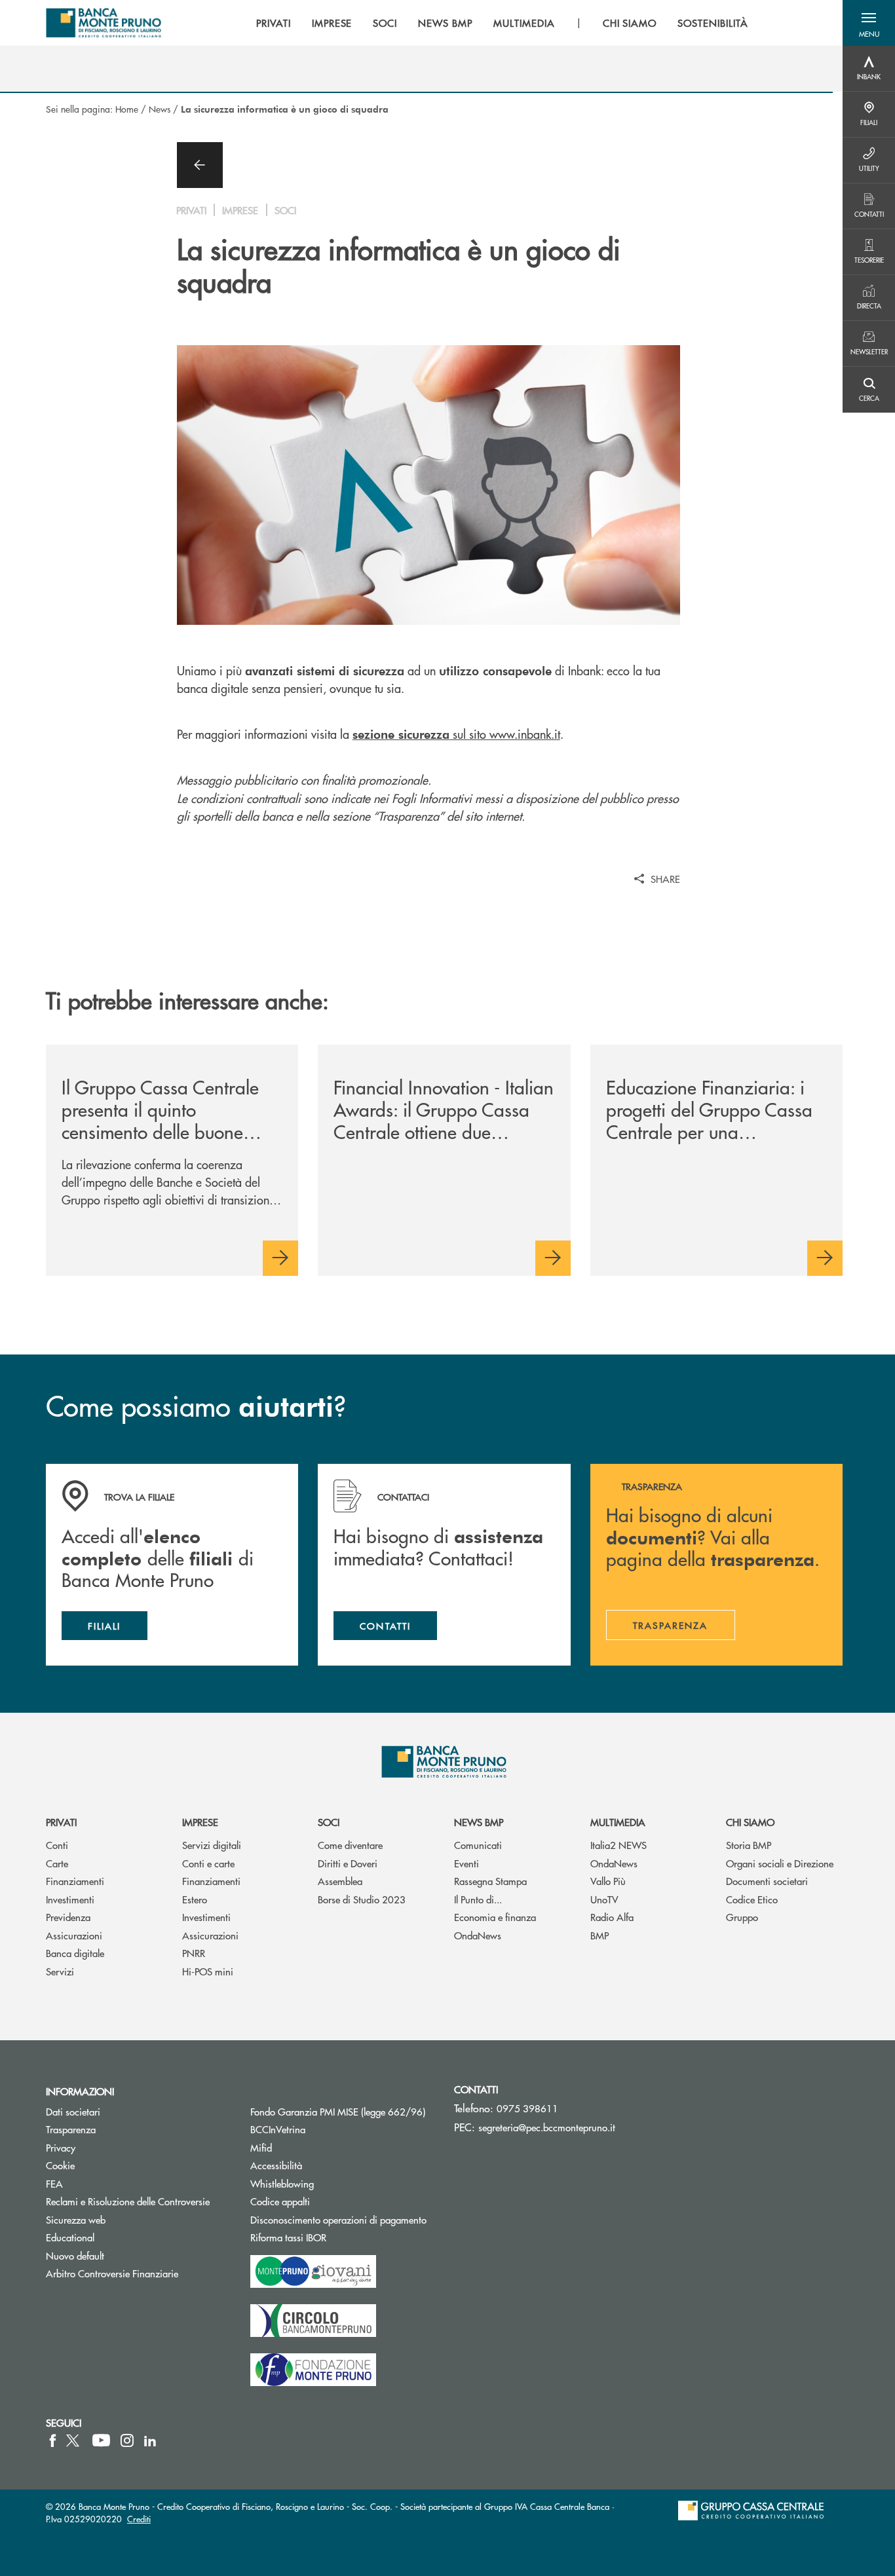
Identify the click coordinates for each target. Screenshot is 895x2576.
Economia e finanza (495, 1917)
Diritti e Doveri (348, 1863)
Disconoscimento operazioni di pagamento (338, 2219)
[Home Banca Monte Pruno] (104, 23)
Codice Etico (752, 1899)
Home (127, 109)
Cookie (60, 2165)
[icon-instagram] (127, 2440)
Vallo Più (608, 1881)
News (160, 109)
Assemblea (340, 1881)
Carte (57, 1863)
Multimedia (618, 1822)
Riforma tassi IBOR (338, 2237)
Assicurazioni (74, 1935)
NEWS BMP (479, 1822)
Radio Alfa (612, 1917)
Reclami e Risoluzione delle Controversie (128, 2201)
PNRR (194, 1953)
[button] (869, 23)
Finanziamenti (75, 1881)
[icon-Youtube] (101, 2440)
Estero (195, 1899)
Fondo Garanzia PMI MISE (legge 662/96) (343, 2111)
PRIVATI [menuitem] (274, 23)
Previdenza (68, 1917)
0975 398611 (527, 2108)
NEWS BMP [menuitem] (445, 23)
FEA (54, 2183)
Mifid (261, 2147)
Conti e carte (208, 1863)
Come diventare (350, 1845)
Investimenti (70, 1899)
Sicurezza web (76, 2219)
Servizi (60, 1971)
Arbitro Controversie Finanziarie (138, 2273)
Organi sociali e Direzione (780, 1863)
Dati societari (73, 2111)
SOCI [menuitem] (385, 23)
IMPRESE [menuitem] (332, 23)
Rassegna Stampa (490, 1881)
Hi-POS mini (208, 1971)
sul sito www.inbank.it (456, 734)
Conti (57, 1845)
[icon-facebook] (53, 2440)
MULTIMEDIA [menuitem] (524, 23)
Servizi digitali (212, 1845)
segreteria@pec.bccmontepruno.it (547, 2127)
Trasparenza (71, 2129)
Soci (329, 1822)
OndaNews (478, 1935)
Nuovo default (75, 2255)
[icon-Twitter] (74, 2440)
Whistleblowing (282, 2183)
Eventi (467, 1863)
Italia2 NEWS (619, 1845)
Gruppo (742, 1917)
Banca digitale (75, 1953)
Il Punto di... (478, 1899)
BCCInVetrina (278, 2129)
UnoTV (604, 1899)
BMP (600, 1935)
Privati (61, 1822)
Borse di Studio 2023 (362, 1899)
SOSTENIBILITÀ (713, 23)
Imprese (200, 1822)
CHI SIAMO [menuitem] (630, 23)
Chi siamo (750, 1822)
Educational (70, 2237)
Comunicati (478, 1845)
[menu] (502, 23)
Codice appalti (330, 2201)
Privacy (61, 2147)
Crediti (139, 2519)
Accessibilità (276, 2165)
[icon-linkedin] (150, 2440)
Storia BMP (749, 1845)
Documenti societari (767, 1881)
